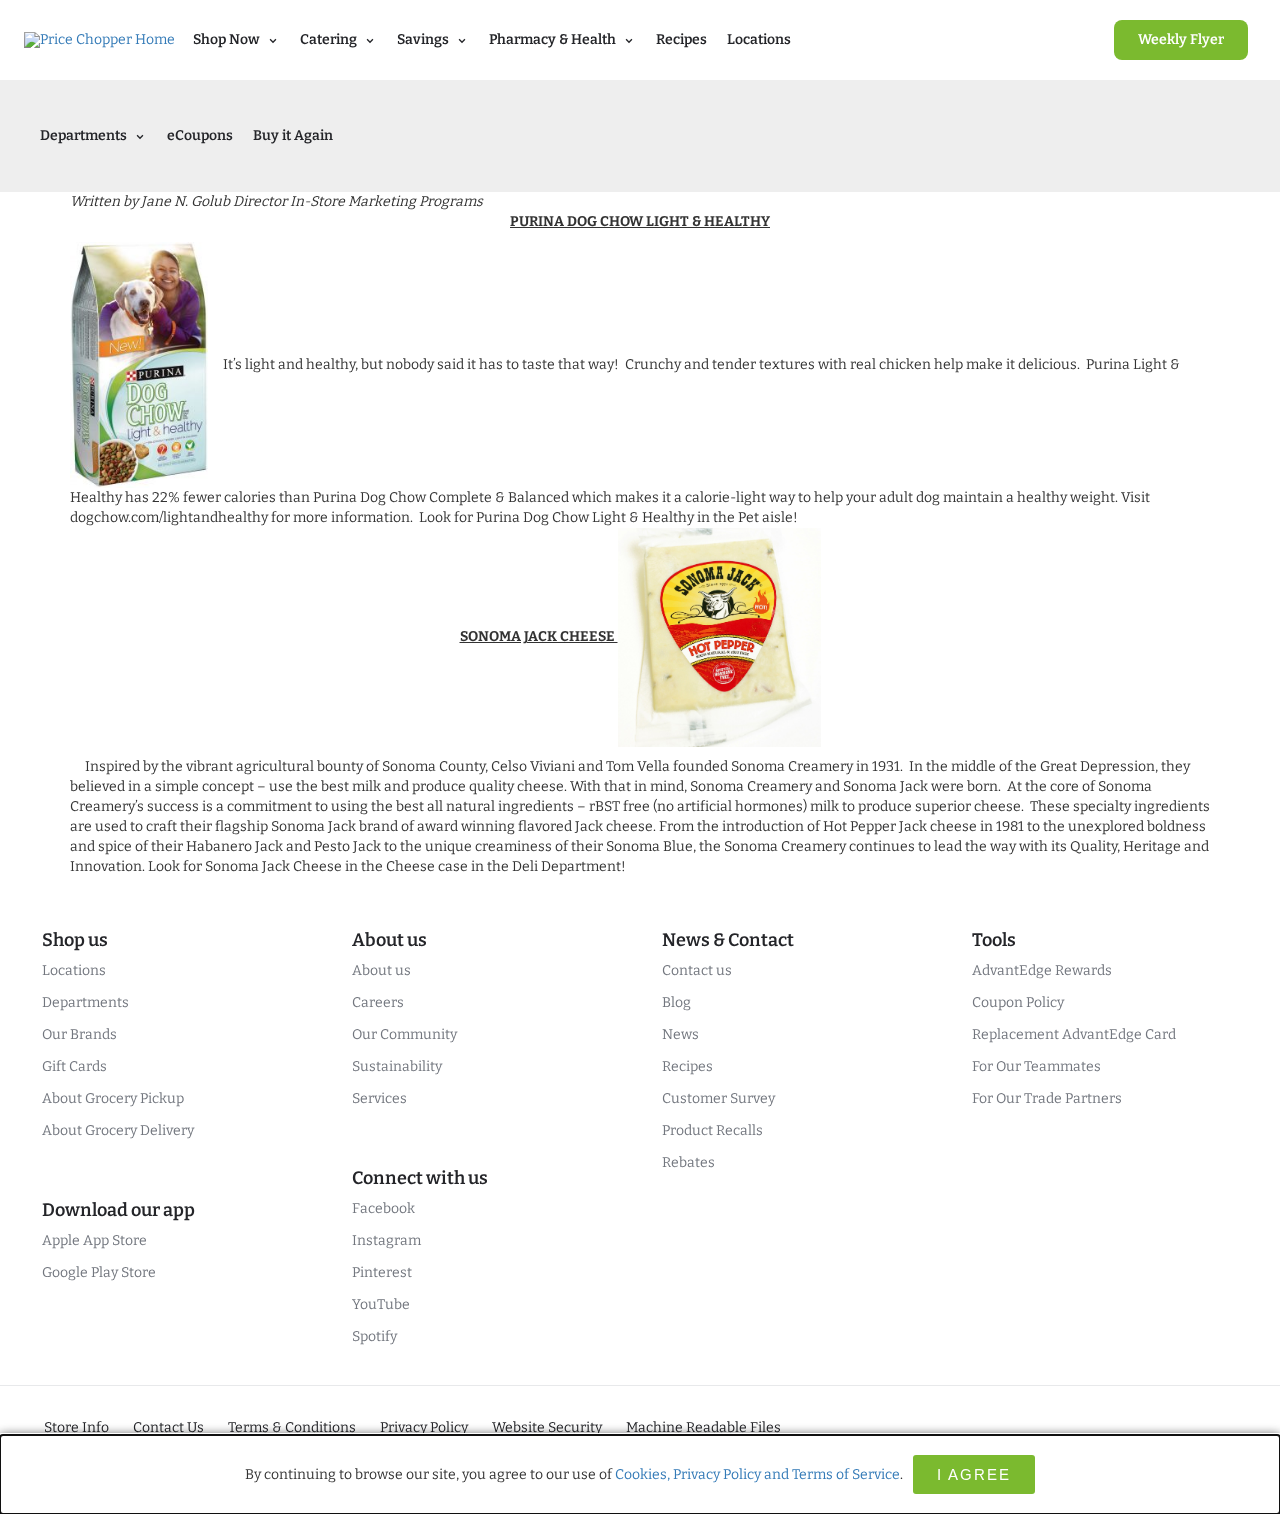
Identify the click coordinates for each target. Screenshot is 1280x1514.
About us (381, 970)
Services (379, 1098)
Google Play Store (99, 1272)
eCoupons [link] (200, 135)
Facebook (383, 1208)
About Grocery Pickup (113, 1098)
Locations (759, 39)
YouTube (381, 1304)
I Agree (974, 1474)
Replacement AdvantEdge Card (1074, 1034)
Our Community (404, 1034)
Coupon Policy (1018, 1002)
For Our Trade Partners (1047, 1098)
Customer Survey (718, 1098)
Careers (378, 1002)
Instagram (386, 1240)
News (680, 1034)
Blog (676, 1002)
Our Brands (79, 1034)
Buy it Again (293, 135)
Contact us (697, 970)
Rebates (688, 1162)
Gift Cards (74, 1066)
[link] (1181, 40)
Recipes (681, 39)
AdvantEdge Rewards (1042, 970)
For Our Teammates (1036, 1066)
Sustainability (397, 1066)
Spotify (374, 1336)
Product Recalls (712, 1130)
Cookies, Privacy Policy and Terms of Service (757, 1474)
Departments (85, 1002)
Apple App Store (94, 1240)
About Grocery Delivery (118, 1130)
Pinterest (382, 1272)
